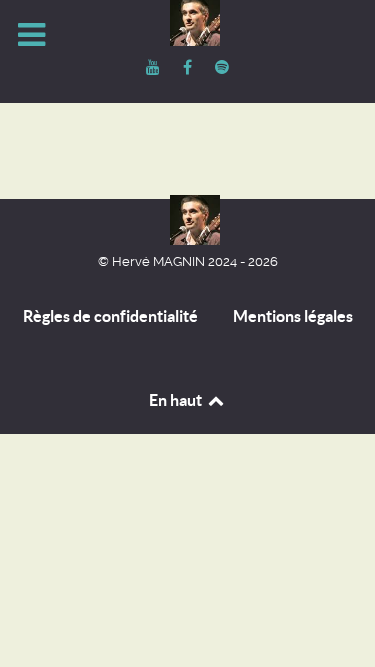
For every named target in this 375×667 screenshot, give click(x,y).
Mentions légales (293, 316)
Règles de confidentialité (110, 316)
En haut (177, 400)
